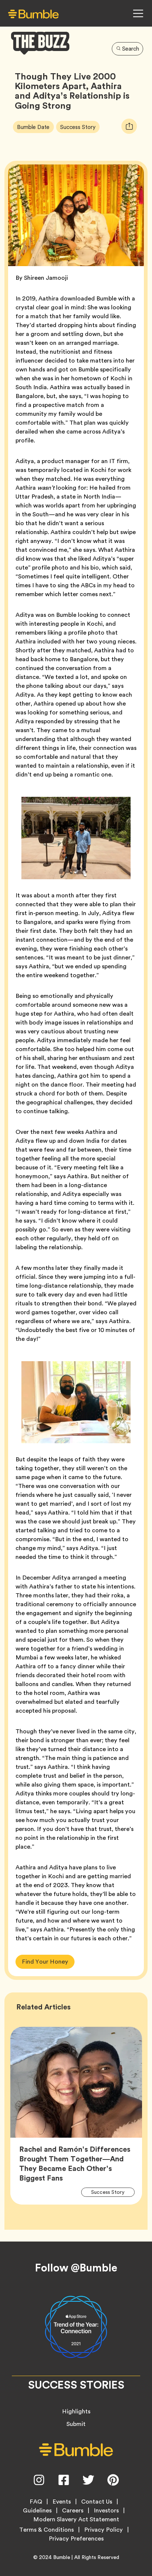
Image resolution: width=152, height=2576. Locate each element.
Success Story (80, 126)
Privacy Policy (103, 2530)
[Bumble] (33, 14)
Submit (76, 2424)
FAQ (36, 2502)
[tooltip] (129, 126)
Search (131, 49)
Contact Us (97, 2502)
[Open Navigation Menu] (138, 13)
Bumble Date (35, 126)
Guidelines (37, 2511)
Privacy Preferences (76, 2539)
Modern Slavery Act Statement (76, 2519)
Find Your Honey (45, 1962)
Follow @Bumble (76, 2268)
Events (62, 2502)
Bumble (62, 2557)
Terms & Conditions (46, 2530)
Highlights (76, 2411)
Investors (106, 2511)
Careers (73, 2511)
